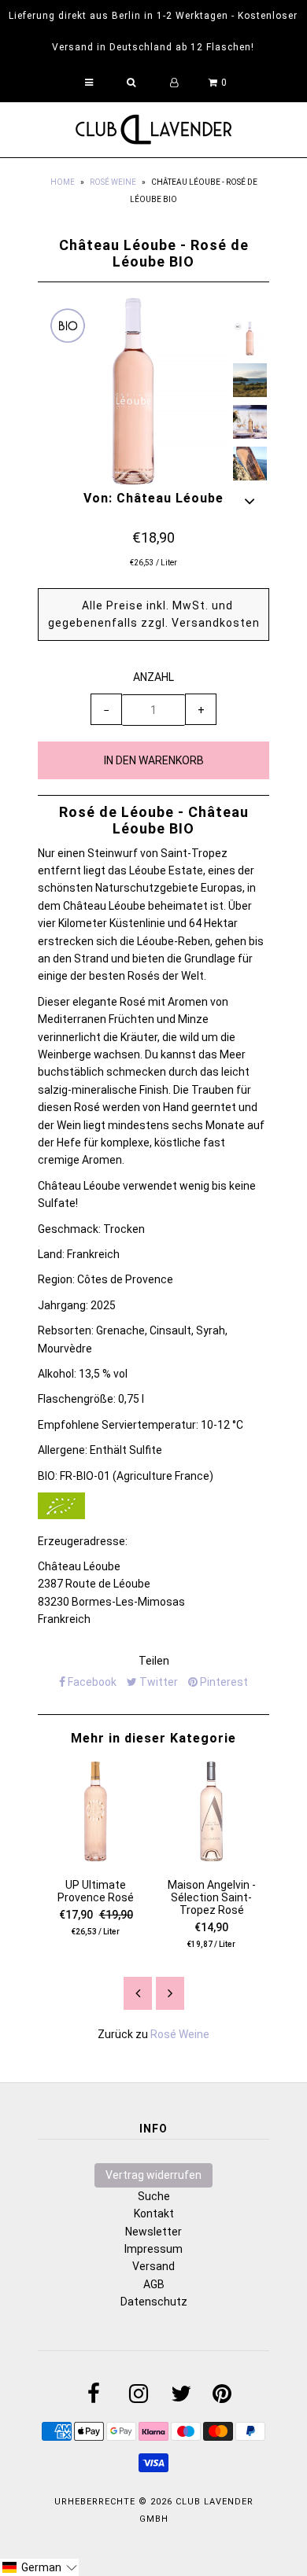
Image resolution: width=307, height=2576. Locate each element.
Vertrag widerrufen (153, 2175)
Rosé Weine (113, 182)
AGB (154, 2284)
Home (63, 182)
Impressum (153, 2249)
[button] (39, 2567)
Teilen (154, 1661)
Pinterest (223, 1682)
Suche (154, 2196)
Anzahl (153, 677)
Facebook (91, 1682)
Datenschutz (154, 2302)
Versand (153, 2266)
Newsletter (153, 2232)
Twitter (157, 1682)
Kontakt (154, 2214)
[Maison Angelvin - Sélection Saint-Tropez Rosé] (211, 1857)
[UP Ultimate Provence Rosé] (96, 1857)
